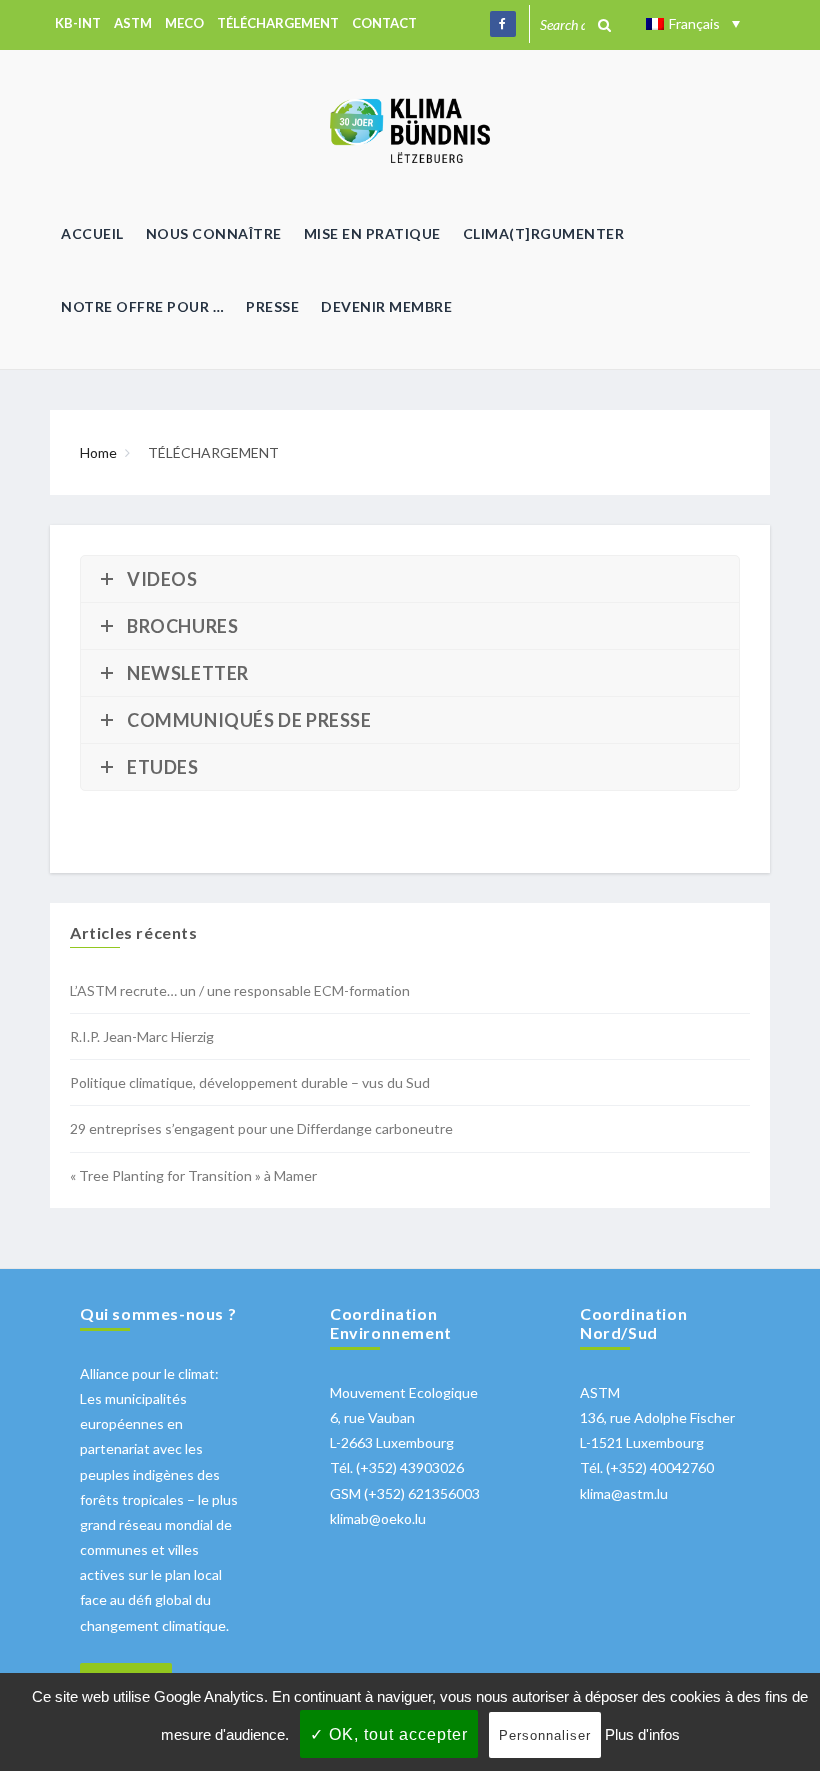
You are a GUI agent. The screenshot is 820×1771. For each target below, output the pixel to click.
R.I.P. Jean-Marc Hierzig (142, 1036)
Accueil (92, 233)
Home (98, 452)
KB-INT (78, 23)
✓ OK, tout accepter (389, 1734)
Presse (272, 306)
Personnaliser (545, 1735)
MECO (184, 23)
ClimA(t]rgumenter (544, 233)
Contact (384, 23)
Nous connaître (214, 233)
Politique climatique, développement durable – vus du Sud (250, 1082)
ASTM (133, 23)
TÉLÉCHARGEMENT (278, 23)
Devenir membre (386, 306)
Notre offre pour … (142, 306)
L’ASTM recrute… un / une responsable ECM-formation (240, 990)
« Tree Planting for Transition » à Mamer (193, 1175)
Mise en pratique (372, 233)
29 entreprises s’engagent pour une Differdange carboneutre (261, 1128)
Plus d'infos (642, 1734)
